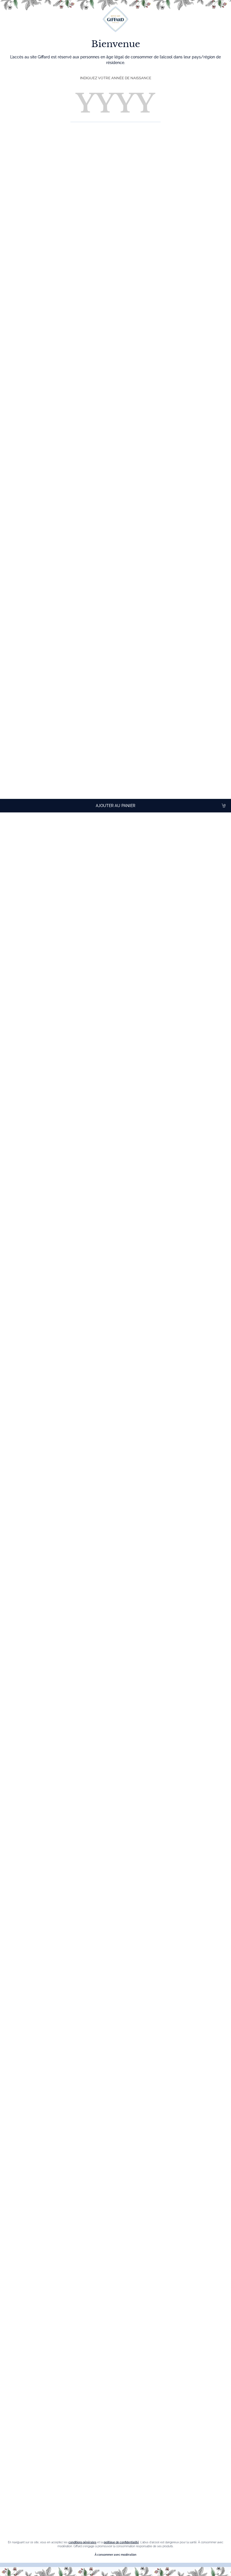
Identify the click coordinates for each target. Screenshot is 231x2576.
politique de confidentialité (121, 2542)
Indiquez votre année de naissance (116, 78)
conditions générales (82, 2542)
